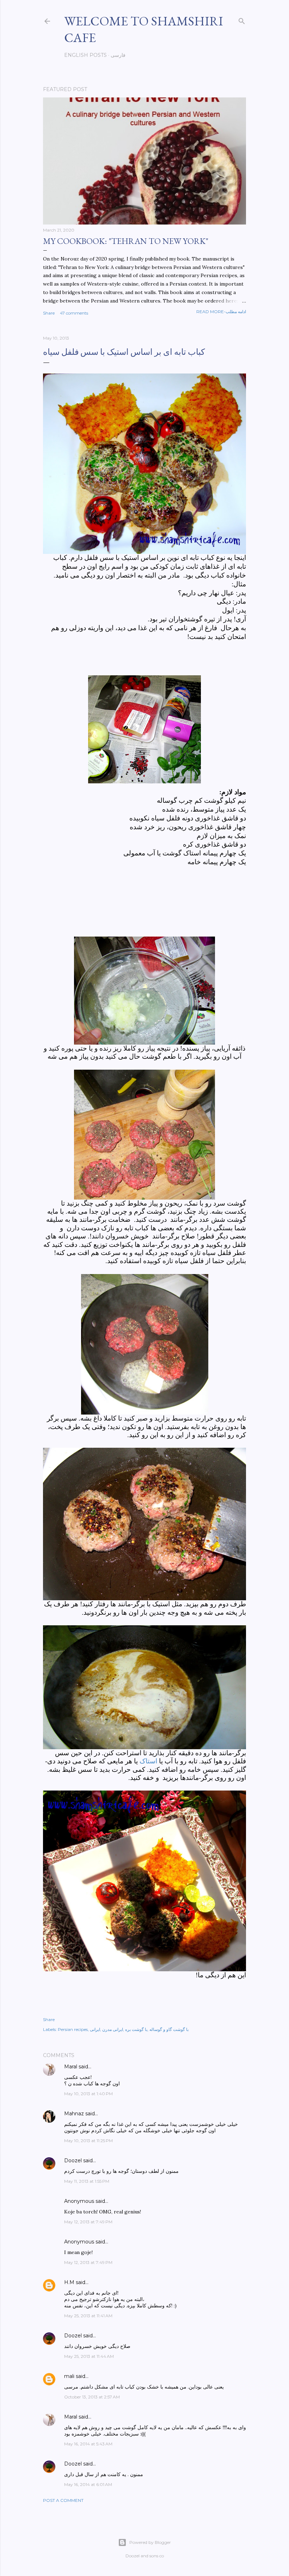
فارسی (118, 55)
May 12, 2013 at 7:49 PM (88, 2222)
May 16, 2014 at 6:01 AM (88, 2484)
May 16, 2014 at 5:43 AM (88, 2444)
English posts (85, 55)
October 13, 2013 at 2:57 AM (92, 2397)
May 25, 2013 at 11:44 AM (89, 2356)
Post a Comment (63, 2500)
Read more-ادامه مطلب (221, 312)
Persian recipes (73, 2029)
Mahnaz (74, 2114)
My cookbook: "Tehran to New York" (126, 241)
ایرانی (95, 2029)
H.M (69, 2282)
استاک (148, 1761)
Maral (71, 2067)
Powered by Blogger (150, 2542)
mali (69, 2376)
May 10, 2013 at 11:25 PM (88, 2141)
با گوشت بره (136, 2029)
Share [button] (49, 313)
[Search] (242, 20)
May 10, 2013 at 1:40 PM (88, 2094)
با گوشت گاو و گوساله (169, 2029)
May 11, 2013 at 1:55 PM (87, 2181)
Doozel (73, 2160)
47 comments (74, 313)
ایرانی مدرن (113, 2029)
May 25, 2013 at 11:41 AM (88, 2316)
